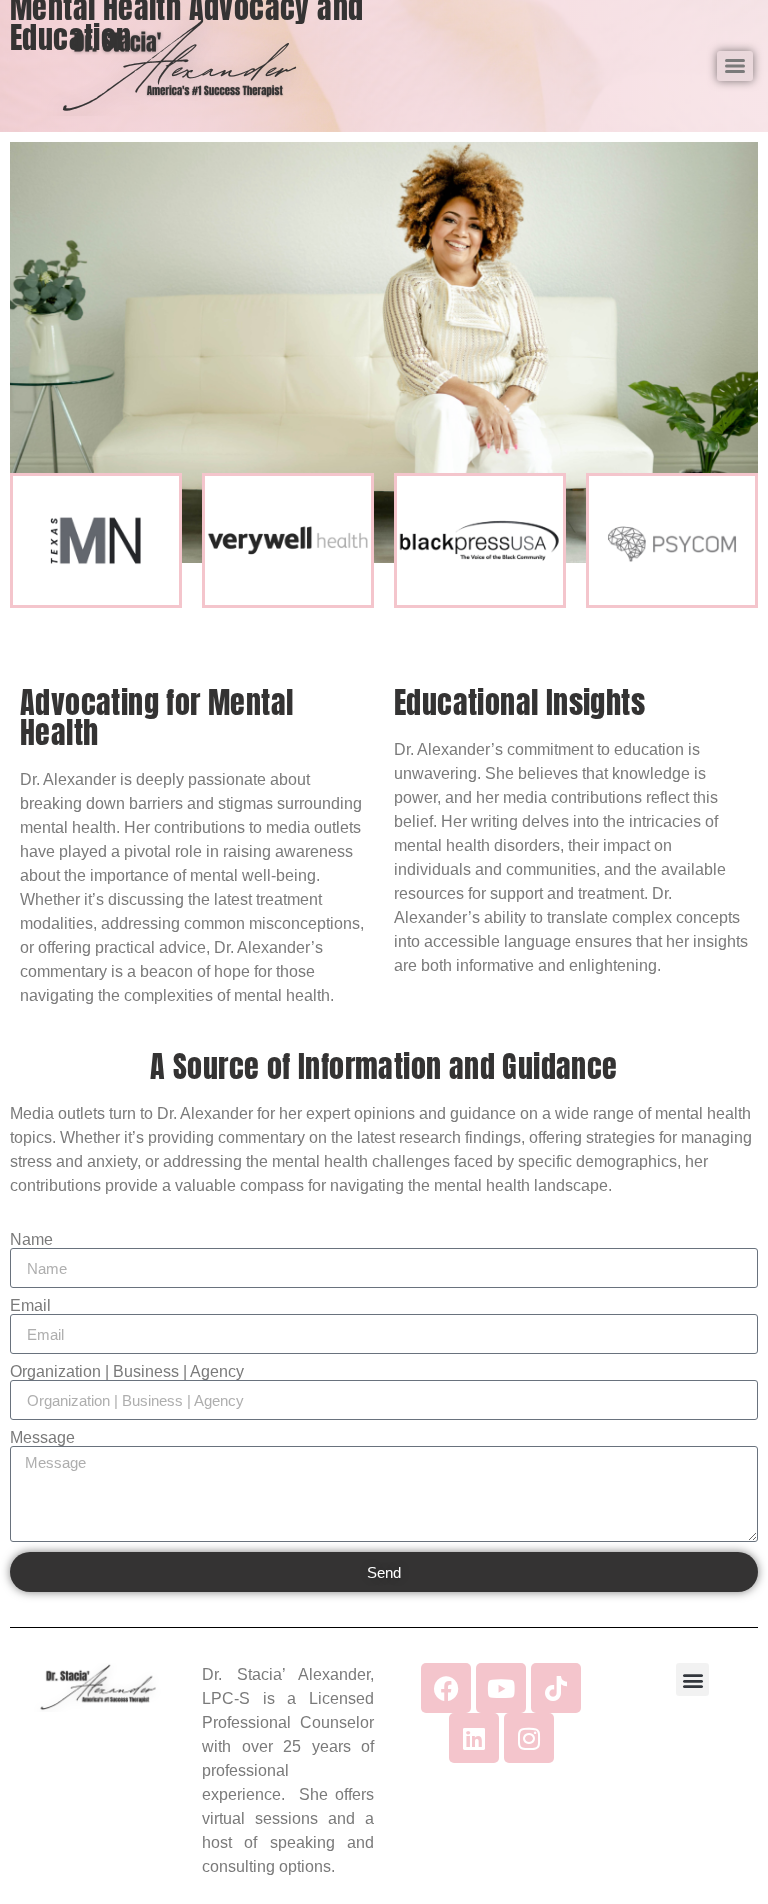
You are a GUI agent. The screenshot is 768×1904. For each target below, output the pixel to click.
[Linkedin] (474, 1738)
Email (30, 1306)
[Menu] (735, 66)
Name (31, 1240)
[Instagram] (529, 1738)
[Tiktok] (556, 1688)
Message (42, 1438)
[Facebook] (446, 1688)
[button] (692, 1679)
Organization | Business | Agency (127, 1372)
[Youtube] (501, 1688)
